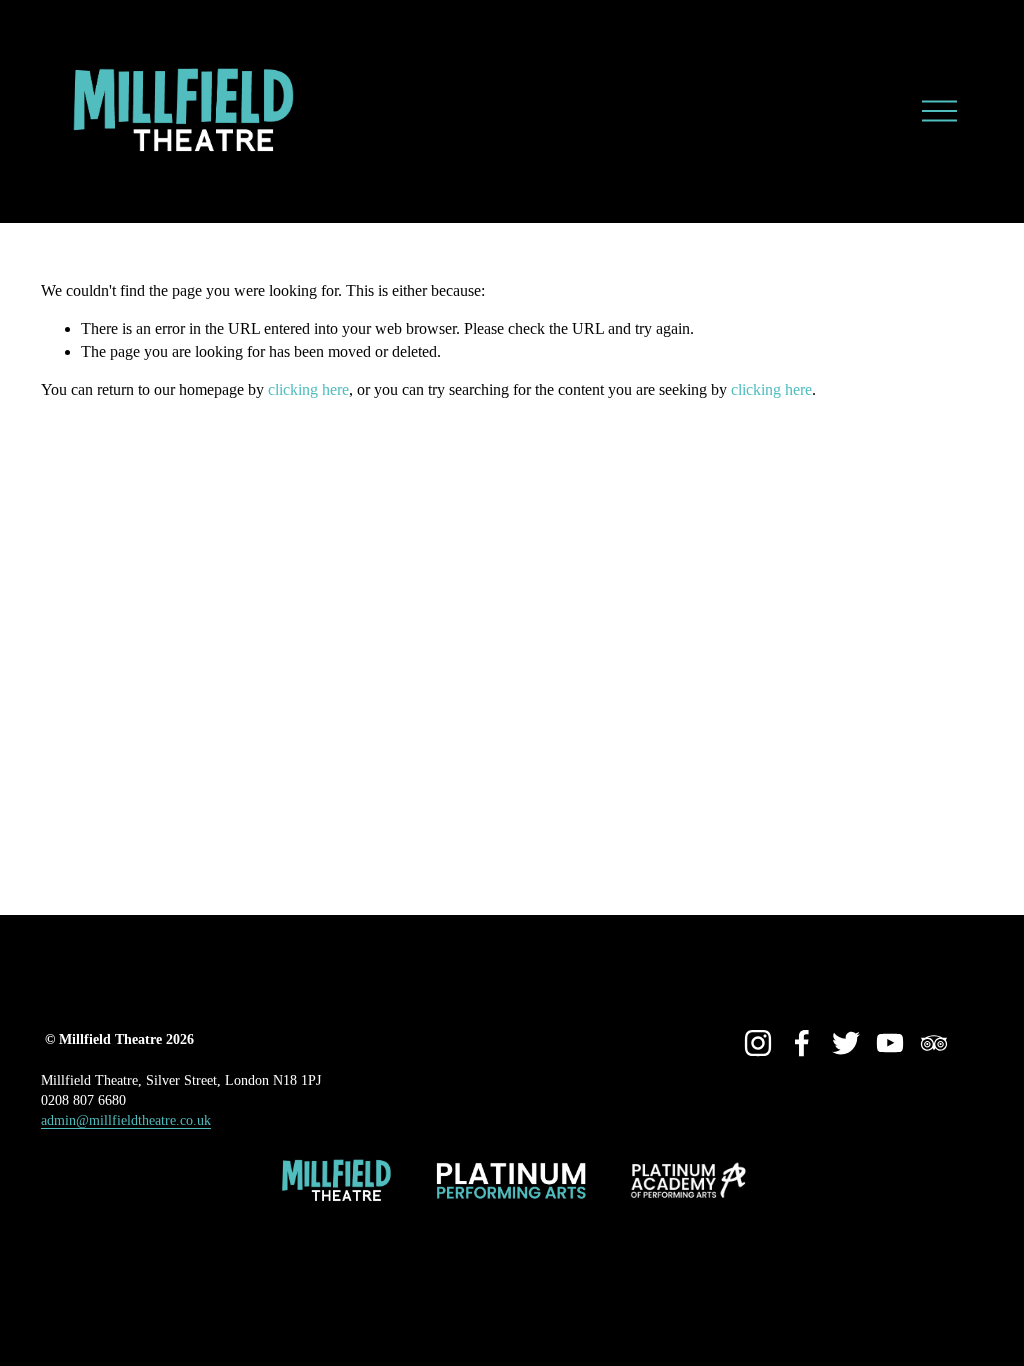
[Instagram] (758, 1043)
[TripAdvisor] (934, 1043)
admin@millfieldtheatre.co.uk (126, 1120)
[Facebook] (802, 1043)
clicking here (308, 389)
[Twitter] (846, 1043)
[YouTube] (890, 1043)
